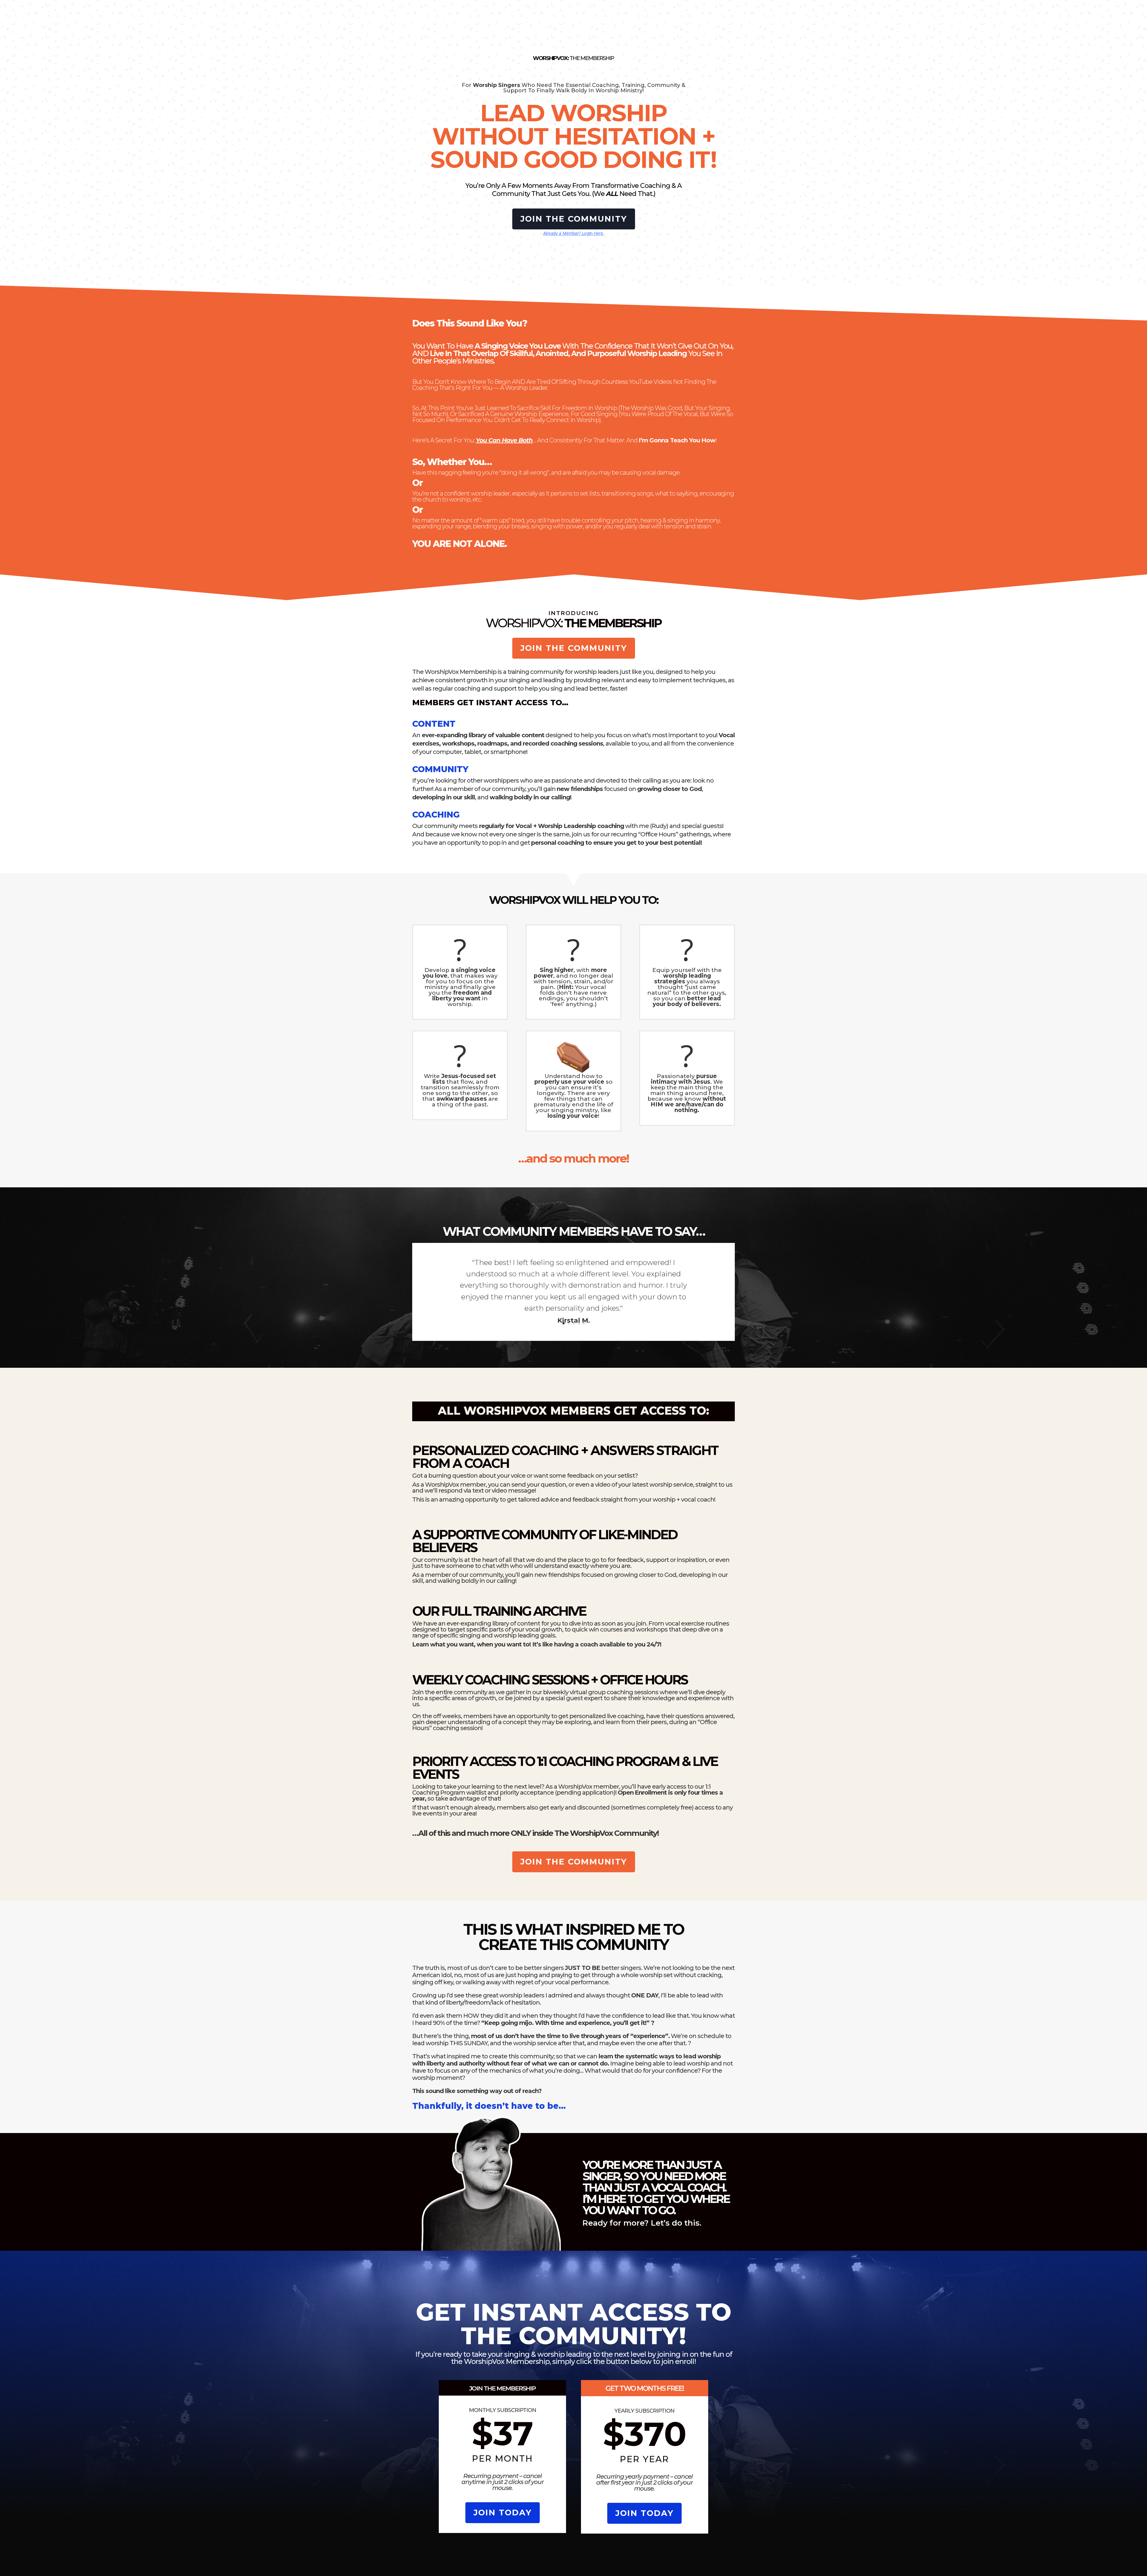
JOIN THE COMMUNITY (574, 219)
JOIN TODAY (503, 2513)
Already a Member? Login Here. (574, 233)
